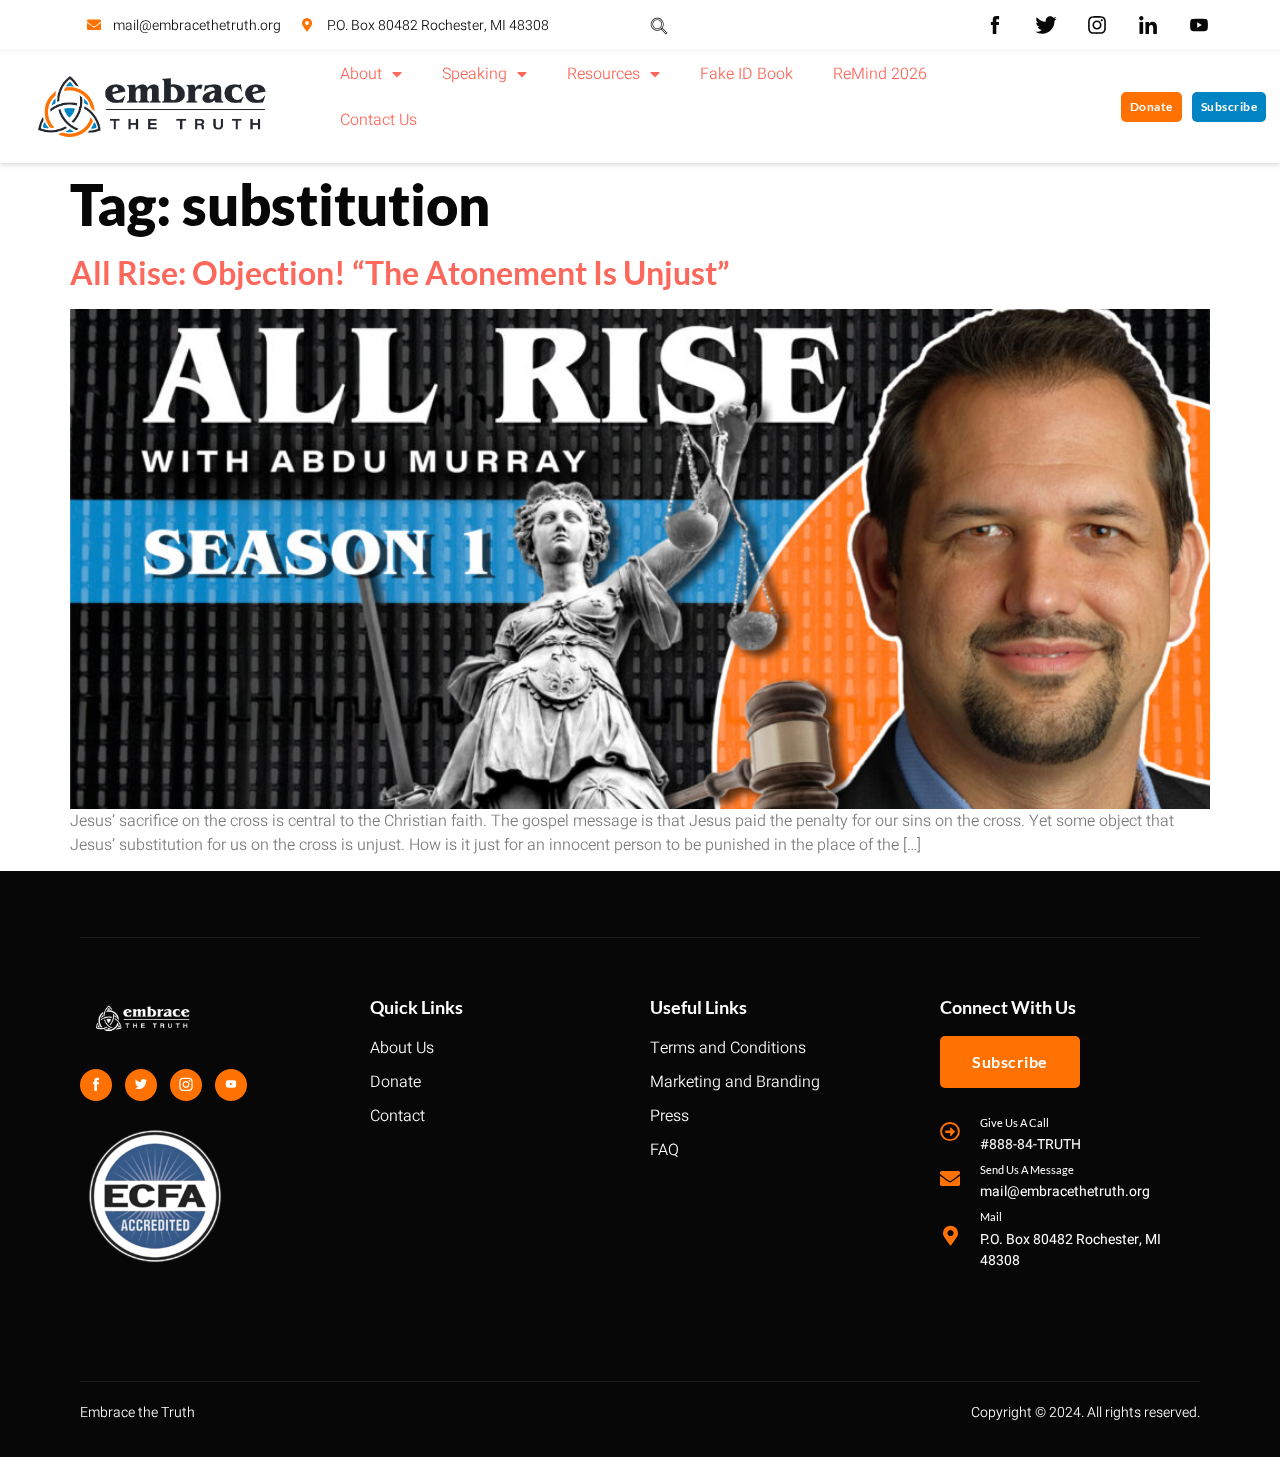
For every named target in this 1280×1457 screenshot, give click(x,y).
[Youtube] (231, 1085)
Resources (603, 74)
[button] (659, 25)
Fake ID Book (746, 74)
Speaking (474, 74)
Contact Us (378, 120)
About (361, 74)
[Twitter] (141, 1085)
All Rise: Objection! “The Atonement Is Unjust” (400, 272)
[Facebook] (96, 1085)
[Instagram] (186, 1085)
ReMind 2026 (880, 74)
